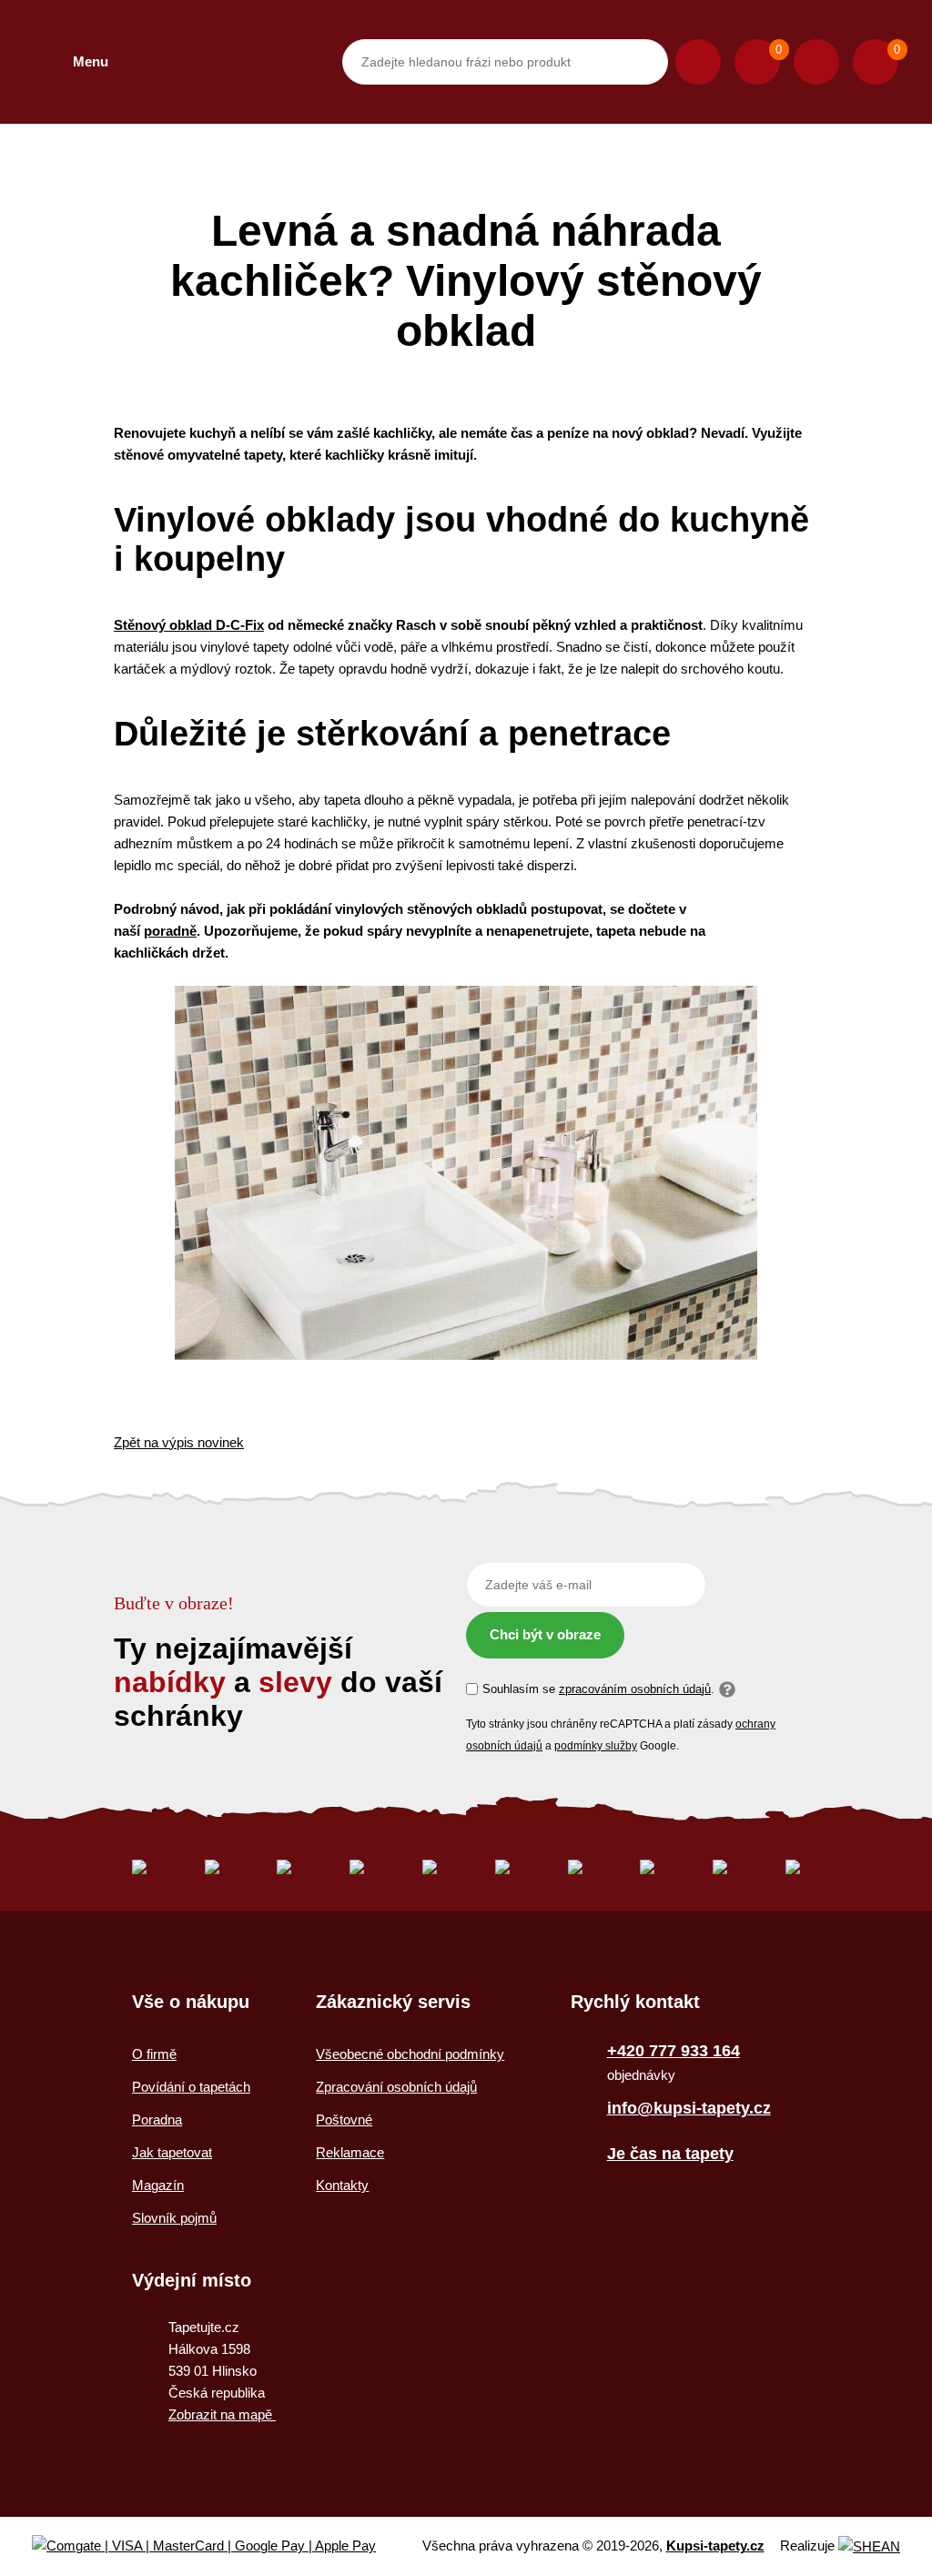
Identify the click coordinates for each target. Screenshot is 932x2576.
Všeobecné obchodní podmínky (410, 2054)
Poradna (157, 2120)
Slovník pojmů (174, 2218)
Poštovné (344, 2120)
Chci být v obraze (545, 1634)
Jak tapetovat (172, 2152)
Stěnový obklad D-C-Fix (189, 625)
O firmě (154, 2054)
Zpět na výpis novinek (179, 1442)
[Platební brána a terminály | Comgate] (219, 2546)
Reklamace (350, 2152)
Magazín (158, 2185)
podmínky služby (596, 1746)
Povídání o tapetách (191, 2087)
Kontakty (342, 2185)
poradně (170, 931)
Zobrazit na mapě (222, 2414)
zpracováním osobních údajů (635, 1689)
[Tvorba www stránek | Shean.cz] (869, 2546)
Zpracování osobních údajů (396, 2087)
